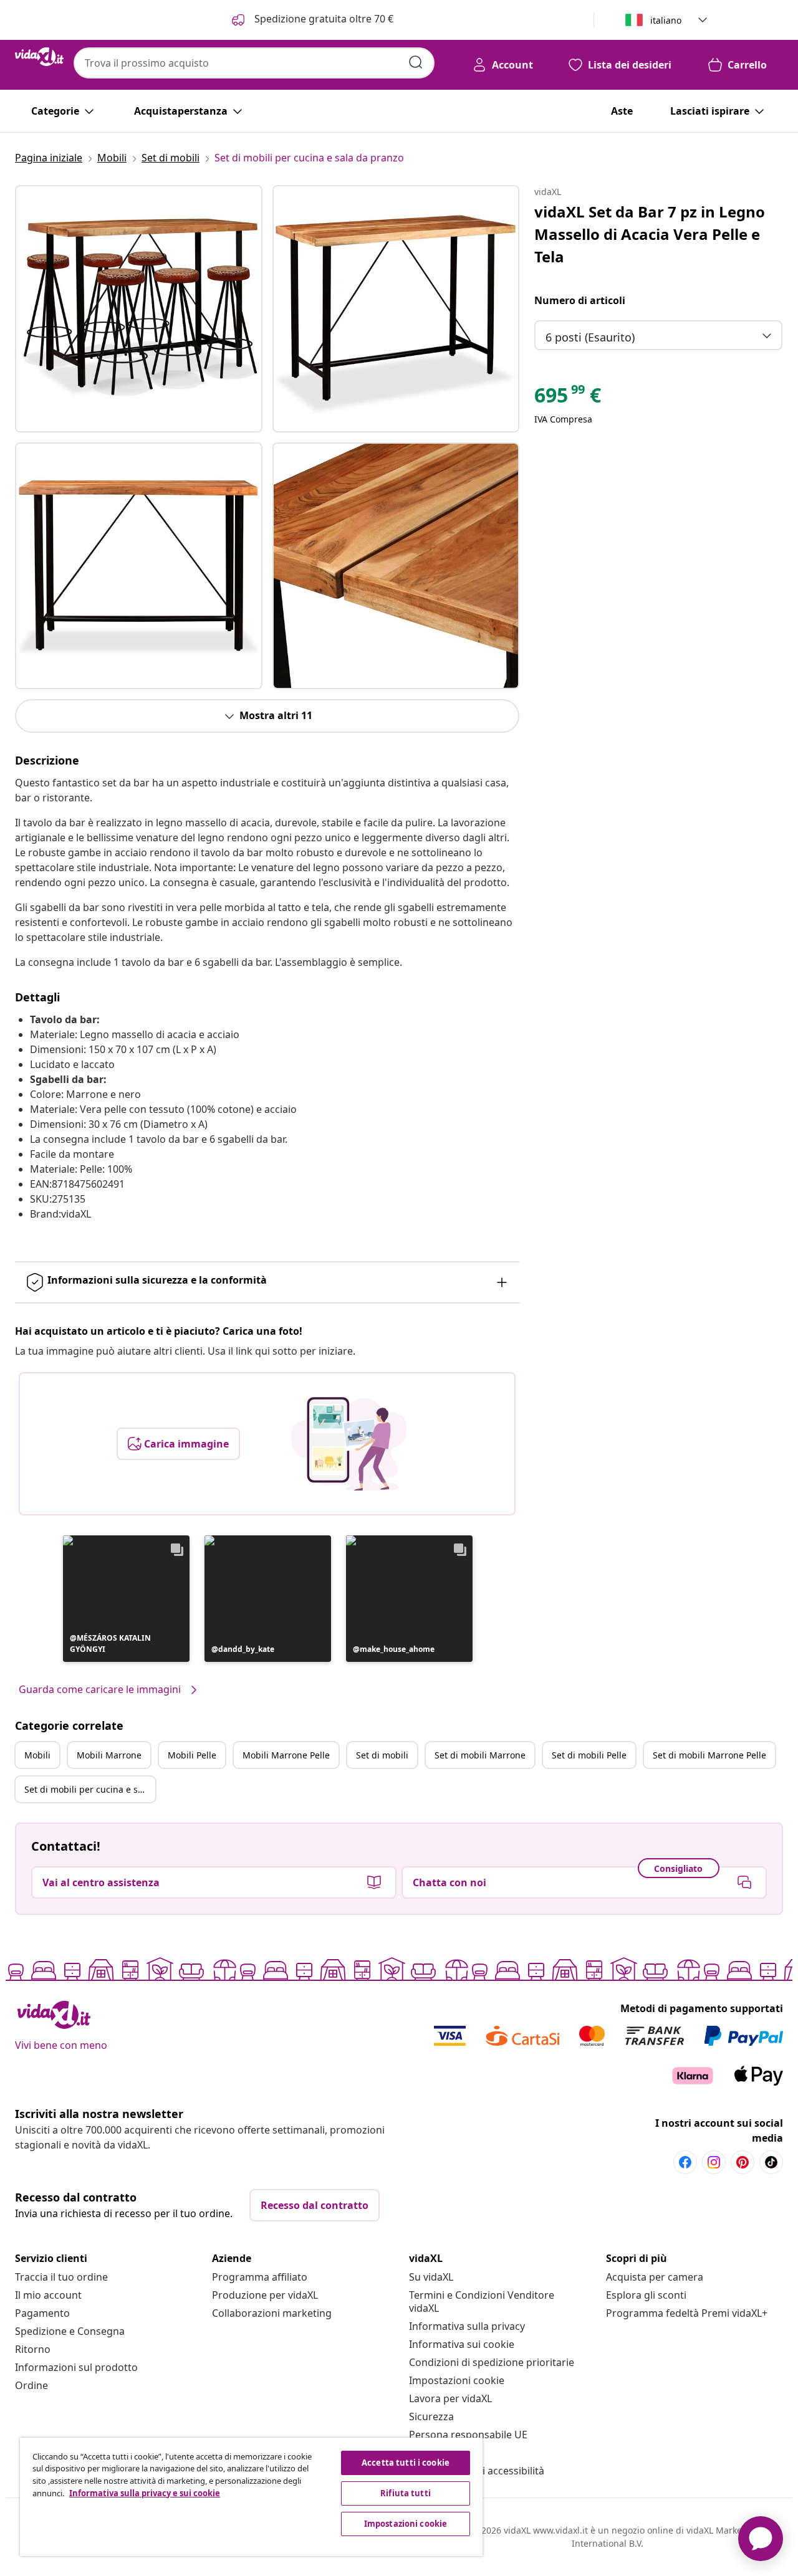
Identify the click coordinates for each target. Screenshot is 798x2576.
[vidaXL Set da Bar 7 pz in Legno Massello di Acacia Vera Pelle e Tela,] (139, 309)
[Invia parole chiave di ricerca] (416, 62)
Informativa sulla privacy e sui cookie (145, 2493)
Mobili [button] (37, 1755)
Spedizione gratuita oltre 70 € (323, 19)
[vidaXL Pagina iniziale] (39, 57)
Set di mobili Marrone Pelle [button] (709, 1755)
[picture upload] (349, 1444)
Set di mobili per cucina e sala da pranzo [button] (90, 1789)
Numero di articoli (580, 300)
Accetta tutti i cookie (406, 2463)
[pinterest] (743, 2162)
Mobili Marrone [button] (109, 1755)
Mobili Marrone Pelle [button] (286, 1755)
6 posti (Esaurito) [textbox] (590, 337)
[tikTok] (771, 2162)
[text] (568, 398)
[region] (251, 2497)
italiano (666, 20)
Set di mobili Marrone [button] (480, 1755)
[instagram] (714, 2162)
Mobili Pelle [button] (192, 1755)
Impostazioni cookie (457, 2380)
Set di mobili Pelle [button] (589, 1755)
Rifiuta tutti (406, 2493)
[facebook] (685, 2162)
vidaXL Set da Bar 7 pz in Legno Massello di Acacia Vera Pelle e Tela (650, 234)
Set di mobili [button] (382, 1755)
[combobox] (254, 63)
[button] (126, 1599)
